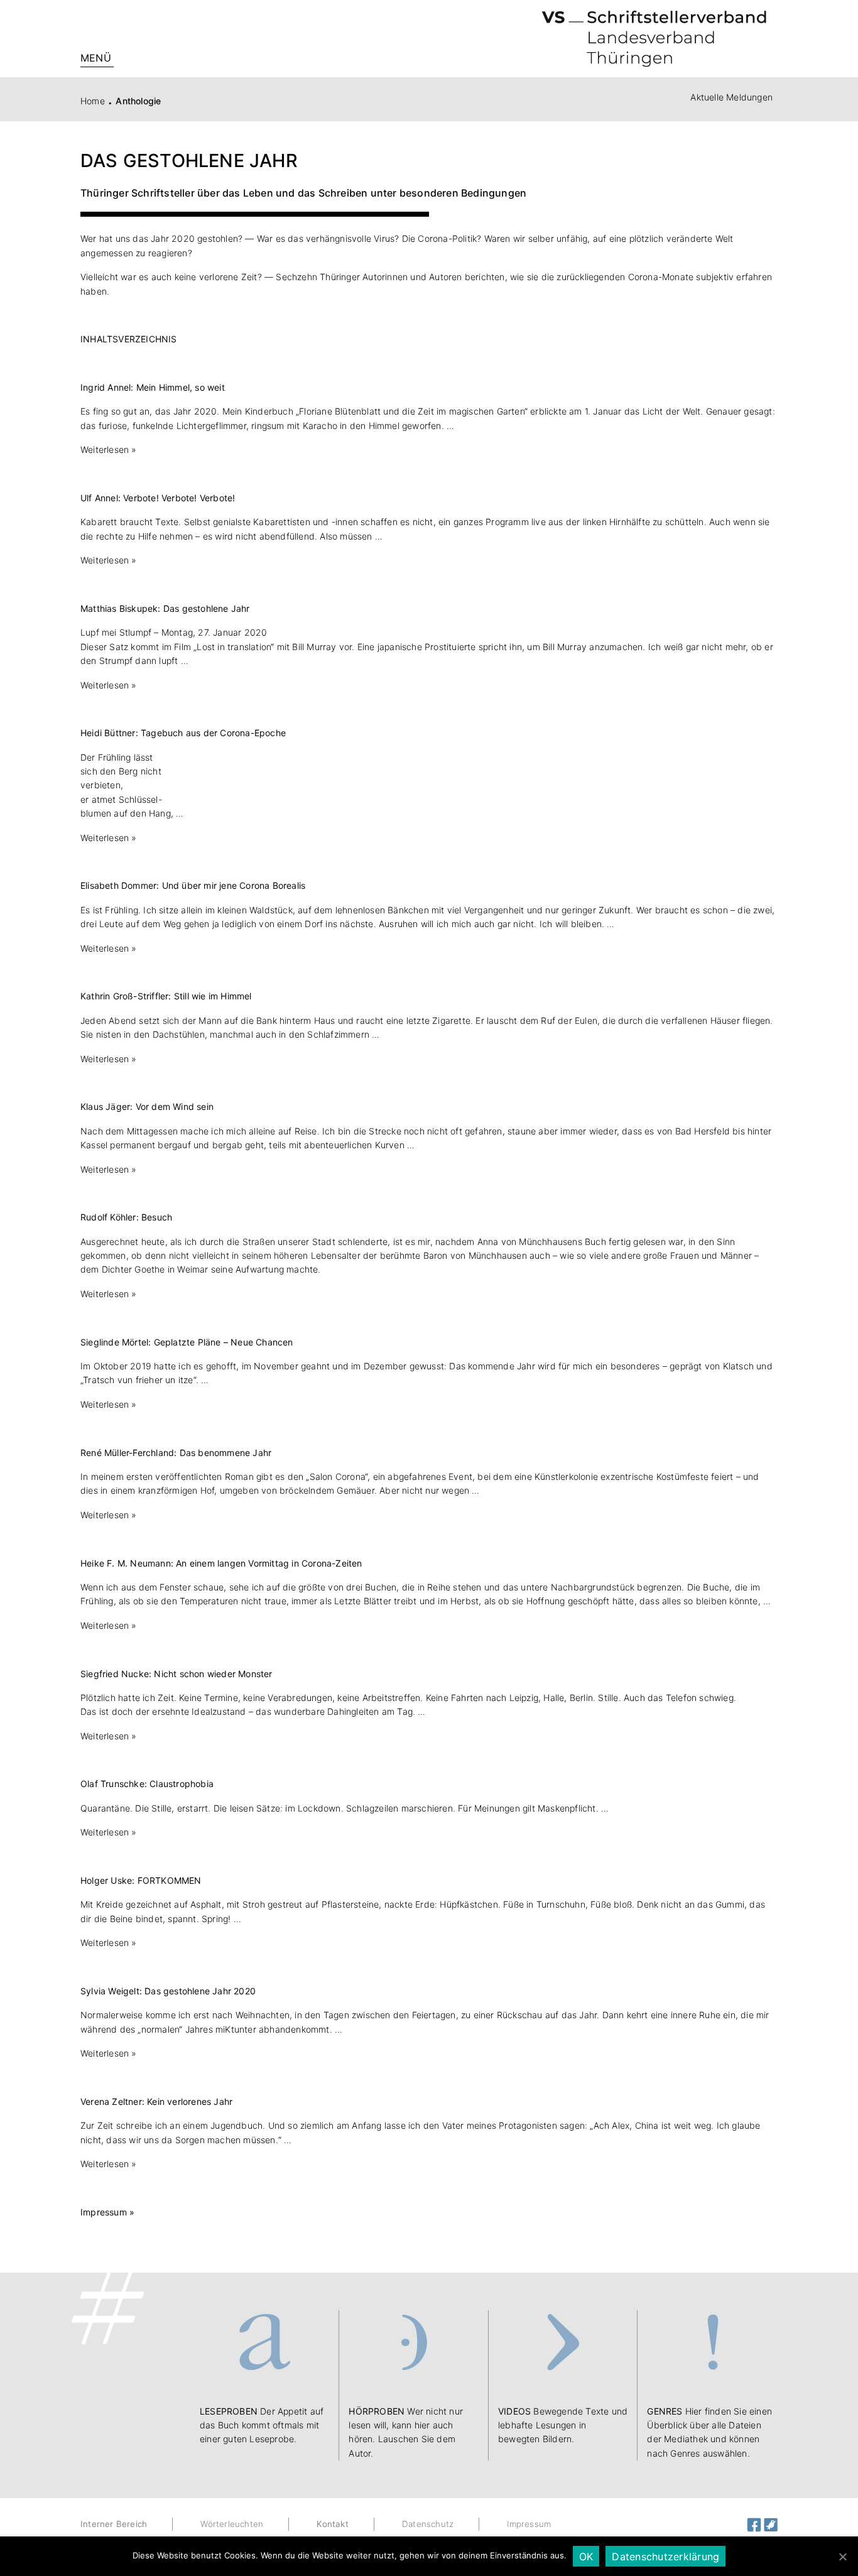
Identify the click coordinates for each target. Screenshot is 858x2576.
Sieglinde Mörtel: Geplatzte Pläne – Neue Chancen (187, 1342)
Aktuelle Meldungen (731, 97)
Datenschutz (428, 2524)
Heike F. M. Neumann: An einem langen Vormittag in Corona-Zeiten (221, 1563)
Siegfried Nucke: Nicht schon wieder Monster (176, 1674)
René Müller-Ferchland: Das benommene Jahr (176, 1453)
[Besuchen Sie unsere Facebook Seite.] (755, 2524)
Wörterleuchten (232, 2524)
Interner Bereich (114, 2524)
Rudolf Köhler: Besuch (126, 1217)
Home (93, 101)
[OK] (842, 2557)
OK (586, 2557)
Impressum (529, 2524)
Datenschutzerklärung (665, 2557)
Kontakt (332, 2524)
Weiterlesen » (109, 449)
